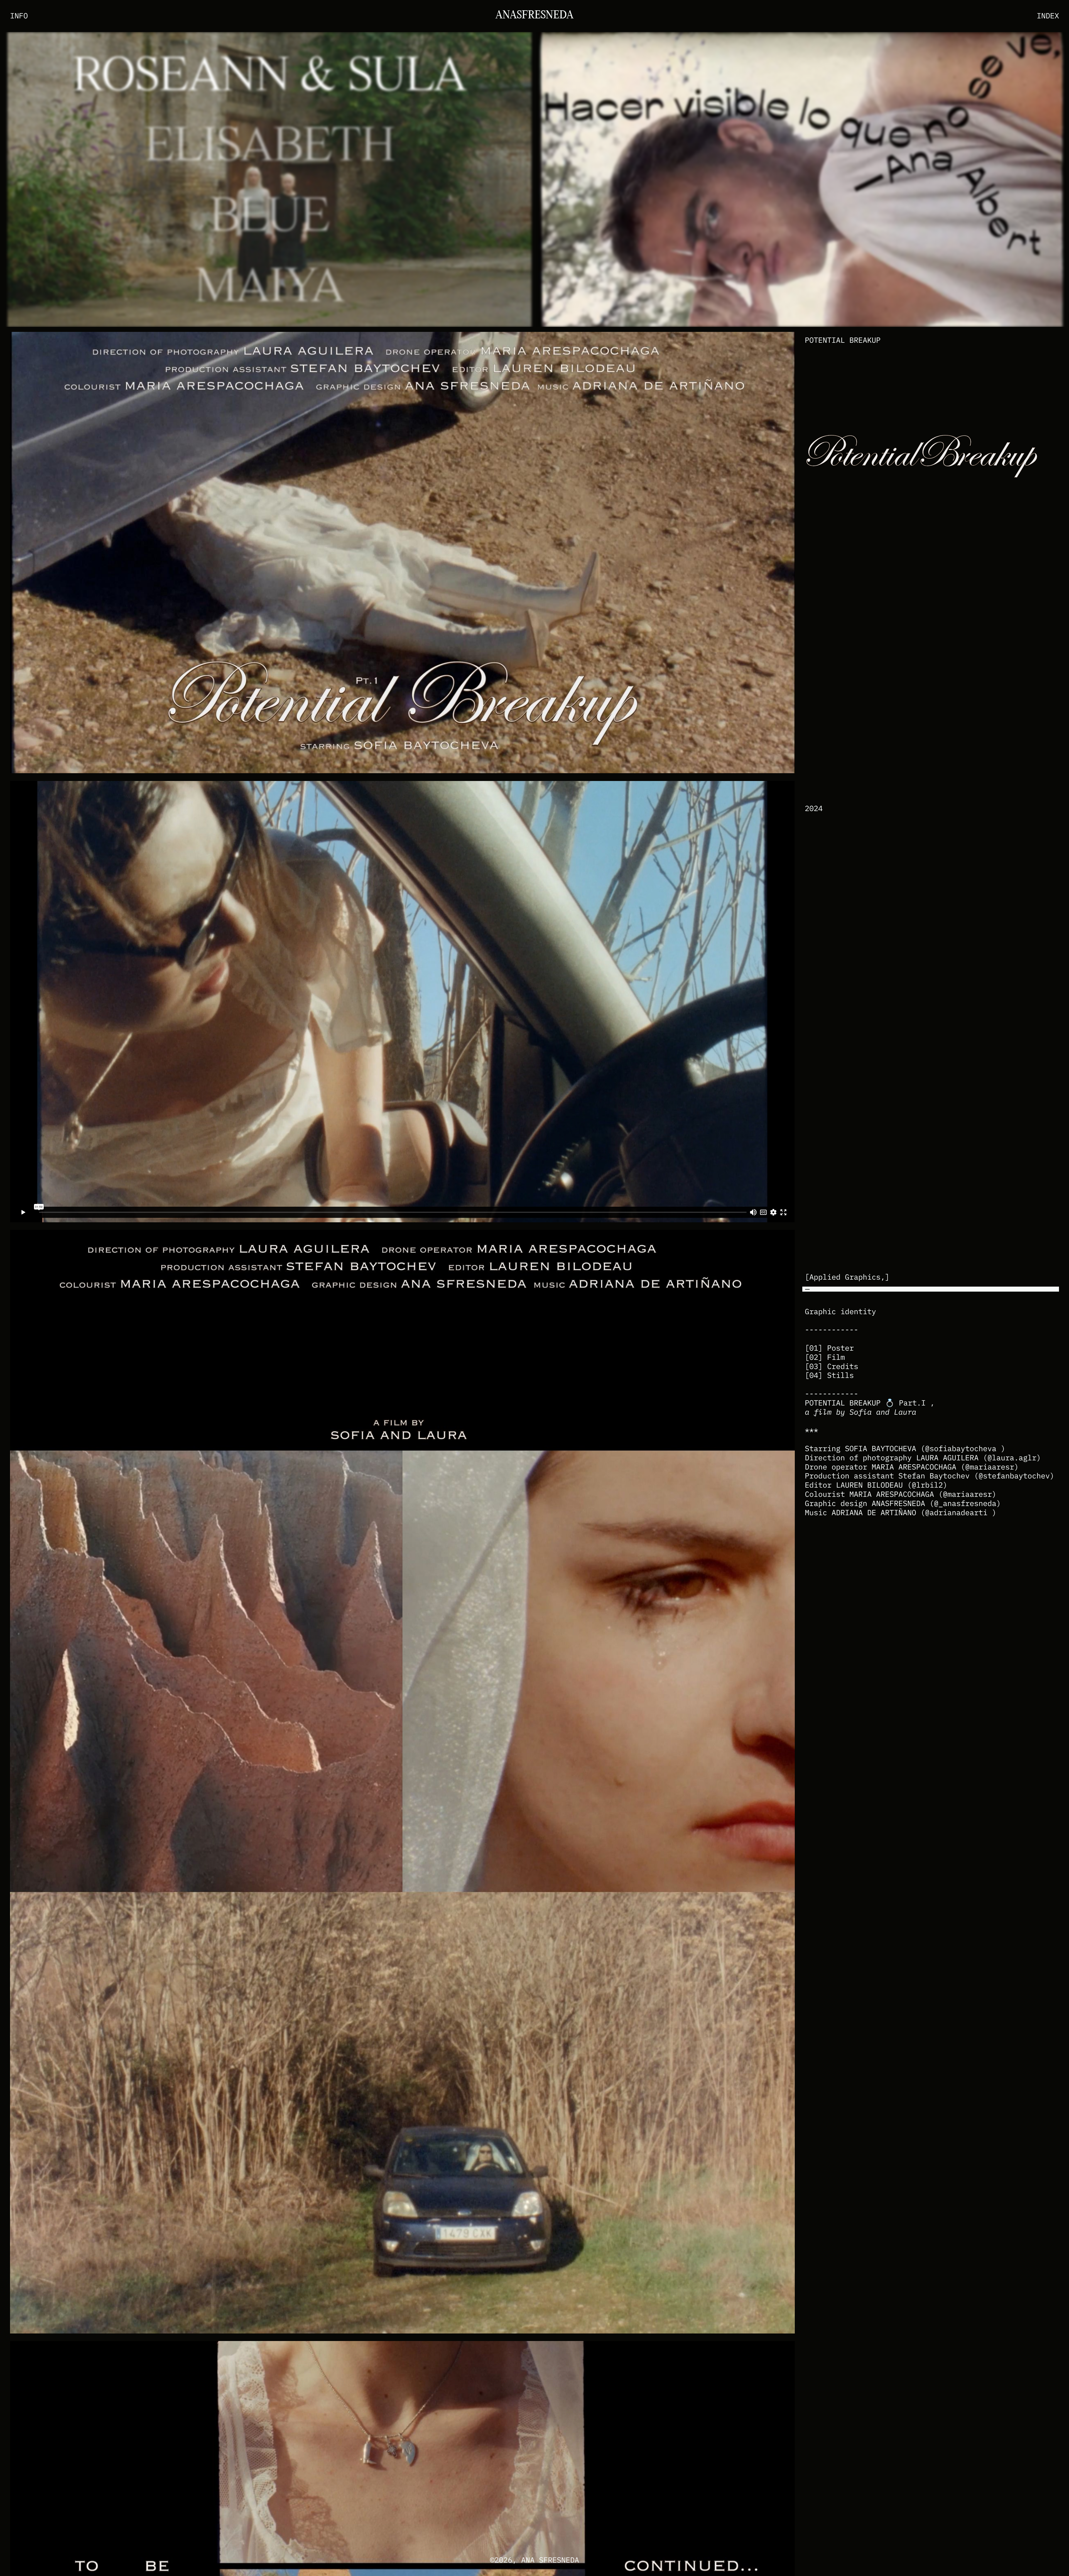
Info (19, 16)
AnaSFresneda (534, 16)
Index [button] (1048, 16)
